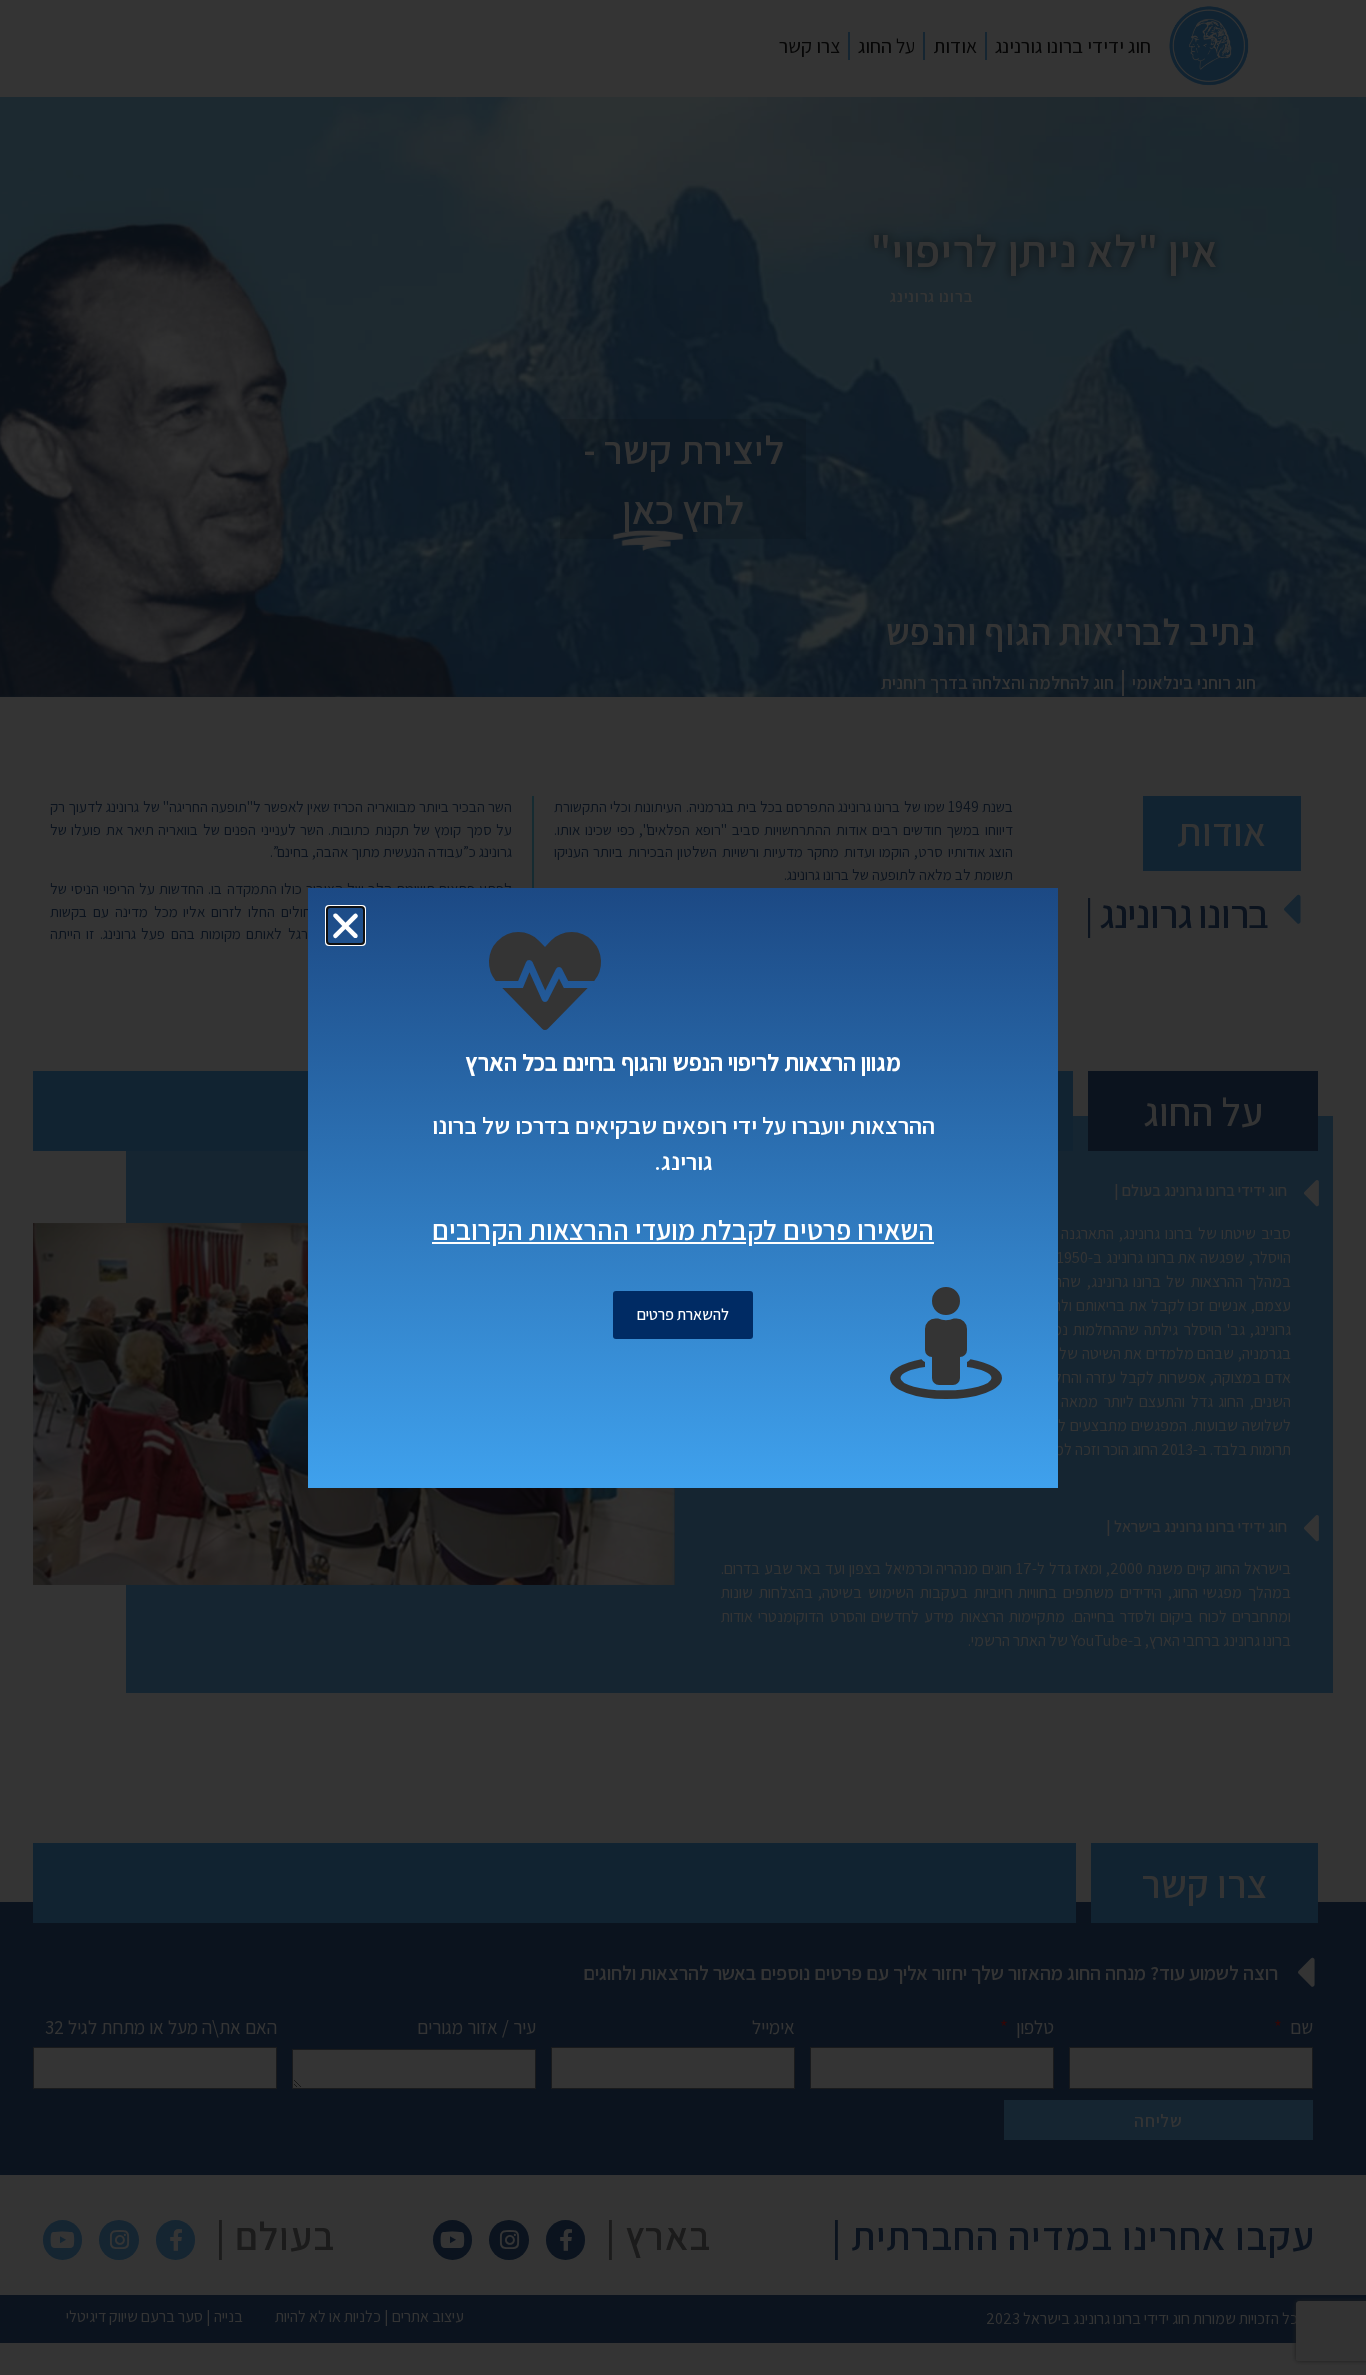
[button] (345, 925)
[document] (683, 1187)
